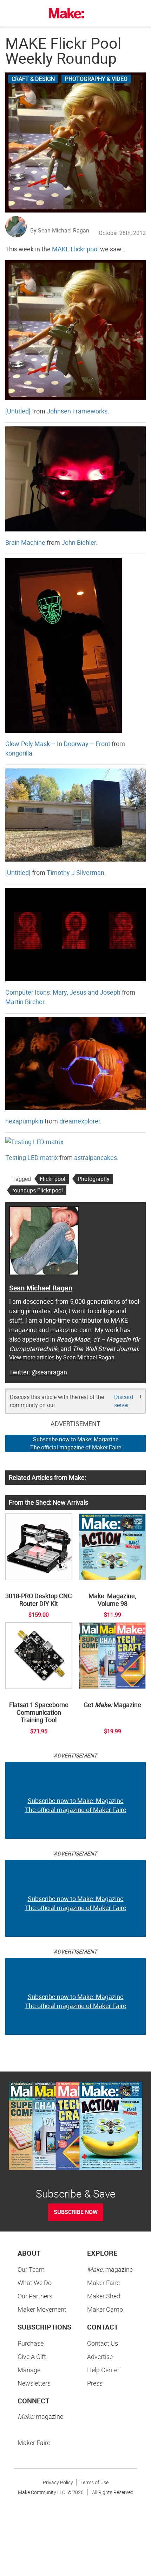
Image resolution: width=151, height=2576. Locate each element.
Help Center (103, 2370)
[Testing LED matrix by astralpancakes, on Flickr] (34, 1141)
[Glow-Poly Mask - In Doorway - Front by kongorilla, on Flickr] (64, 645)
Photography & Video (96, 79)
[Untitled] (18, 411)
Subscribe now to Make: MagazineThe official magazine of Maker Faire (76, 1443)
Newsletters (34, 2383)
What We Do (35, 2283)
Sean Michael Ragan (41, 1288)
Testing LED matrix (32, 1157)
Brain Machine (25, 542)
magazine (110, 2269)
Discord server (124, 1401)
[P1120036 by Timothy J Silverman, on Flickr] (75, 814)
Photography (94, 1179)
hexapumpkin (24, 1121)
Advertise (100, 2356)
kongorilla (19, 753)
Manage (29, 2370)
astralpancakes (96, 1157)
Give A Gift (32, 2356)
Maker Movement (42, 2309)
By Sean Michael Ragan (60, 230)
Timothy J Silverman (75, 872)
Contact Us (103, 2343)
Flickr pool (52, 1179)
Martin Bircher (25, 1002)
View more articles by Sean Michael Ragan (62, 1357)
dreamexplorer (80, 1121)
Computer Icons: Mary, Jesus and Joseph (63, 992)
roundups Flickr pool (38, 1190)
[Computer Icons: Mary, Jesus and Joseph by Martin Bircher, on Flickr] (75, 934)
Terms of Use (94, 2482)
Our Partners (35, 2296)
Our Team (31, 2269)
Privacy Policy (58, 2482)
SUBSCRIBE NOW (76, 2212)
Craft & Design (33, 79)
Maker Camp (105, 2309)
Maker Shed (104, 2296)
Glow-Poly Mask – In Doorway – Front (58, 744)
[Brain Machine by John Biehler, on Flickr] (75, 478)
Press (95, 2383)
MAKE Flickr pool (75, 249)
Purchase (31, 2343)
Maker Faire (103, 2283)
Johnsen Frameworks (77, 411)
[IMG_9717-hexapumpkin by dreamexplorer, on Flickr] (75, 1063)
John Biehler (79, 542)
